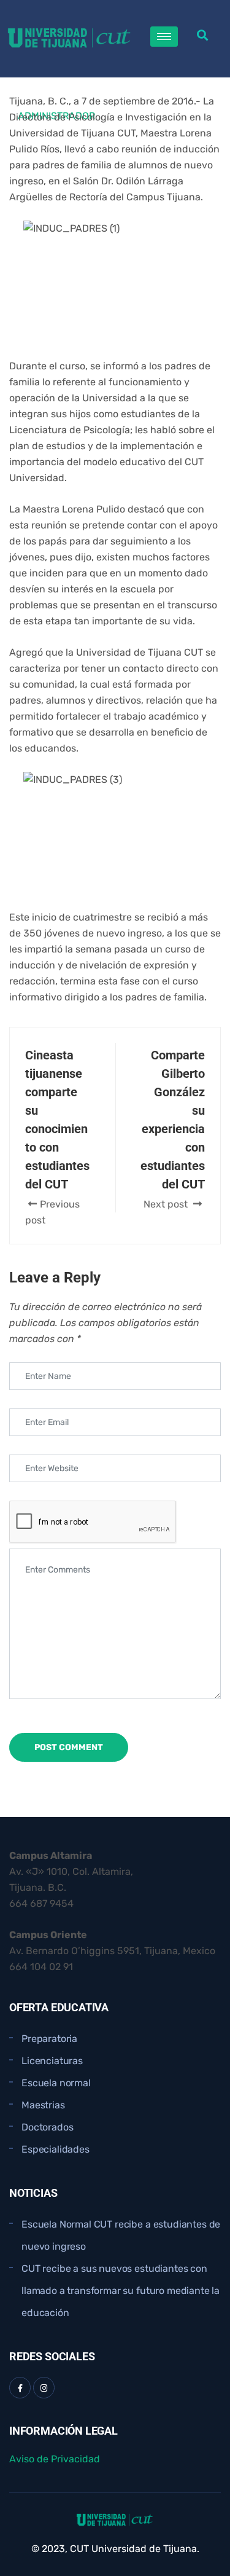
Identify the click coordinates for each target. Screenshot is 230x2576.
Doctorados (47, 2127)
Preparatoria (49, 2039)
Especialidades (56, 2149)
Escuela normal (56, 2083)
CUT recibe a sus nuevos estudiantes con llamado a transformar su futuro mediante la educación (121, 2291)
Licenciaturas (52, 2061)
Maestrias (43, 2105)
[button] (203, 35)
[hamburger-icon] (164, 37)
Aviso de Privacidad (55, 2459)
